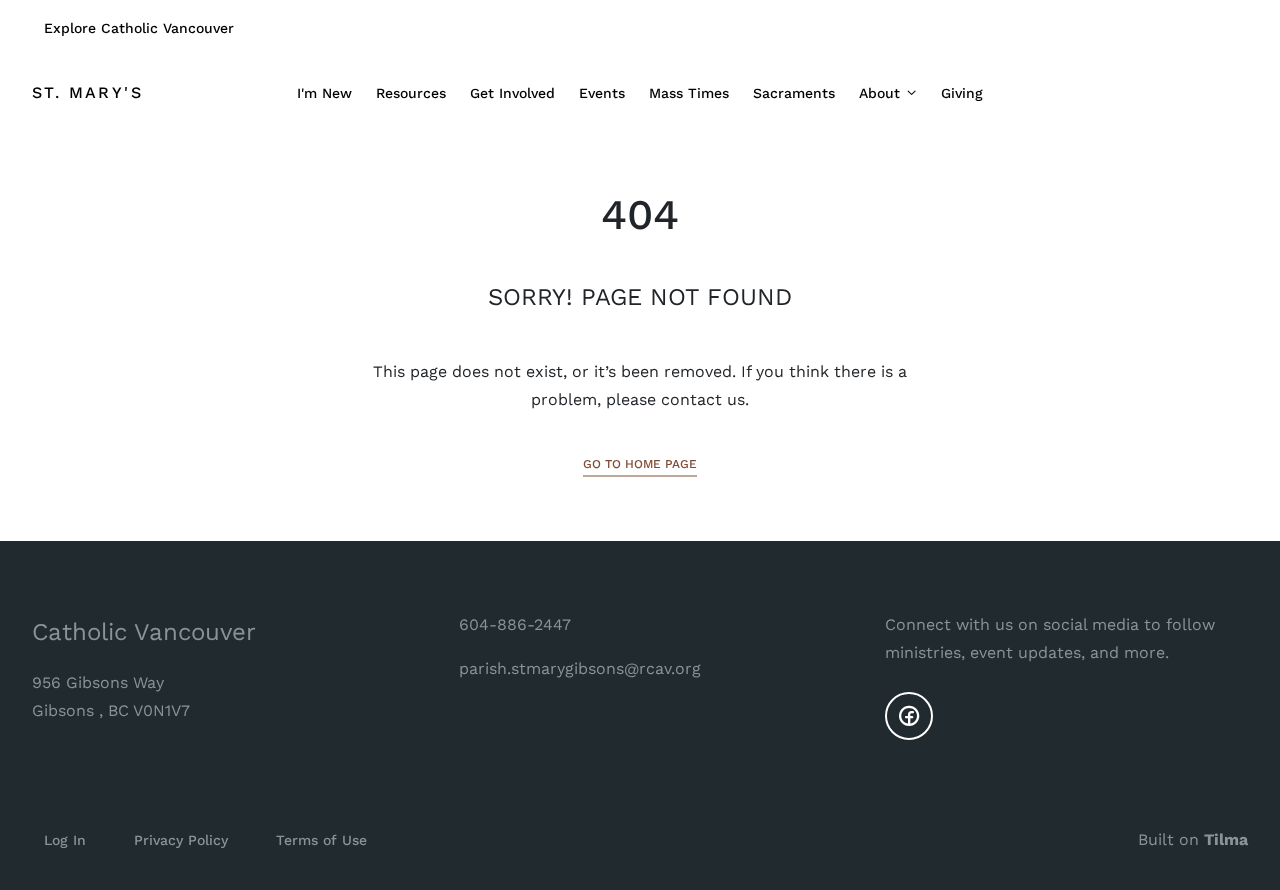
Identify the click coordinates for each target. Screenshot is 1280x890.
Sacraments (794, 93)
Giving (962, 93)
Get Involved (512, 93)
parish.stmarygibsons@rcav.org (580, 668)
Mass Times (689, 93)
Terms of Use (321, 840)
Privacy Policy (181, 840)
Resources (411, 93)
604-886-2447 (515, 624)
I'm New (324, 93)
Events (602, 93)
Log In (65, 840)
